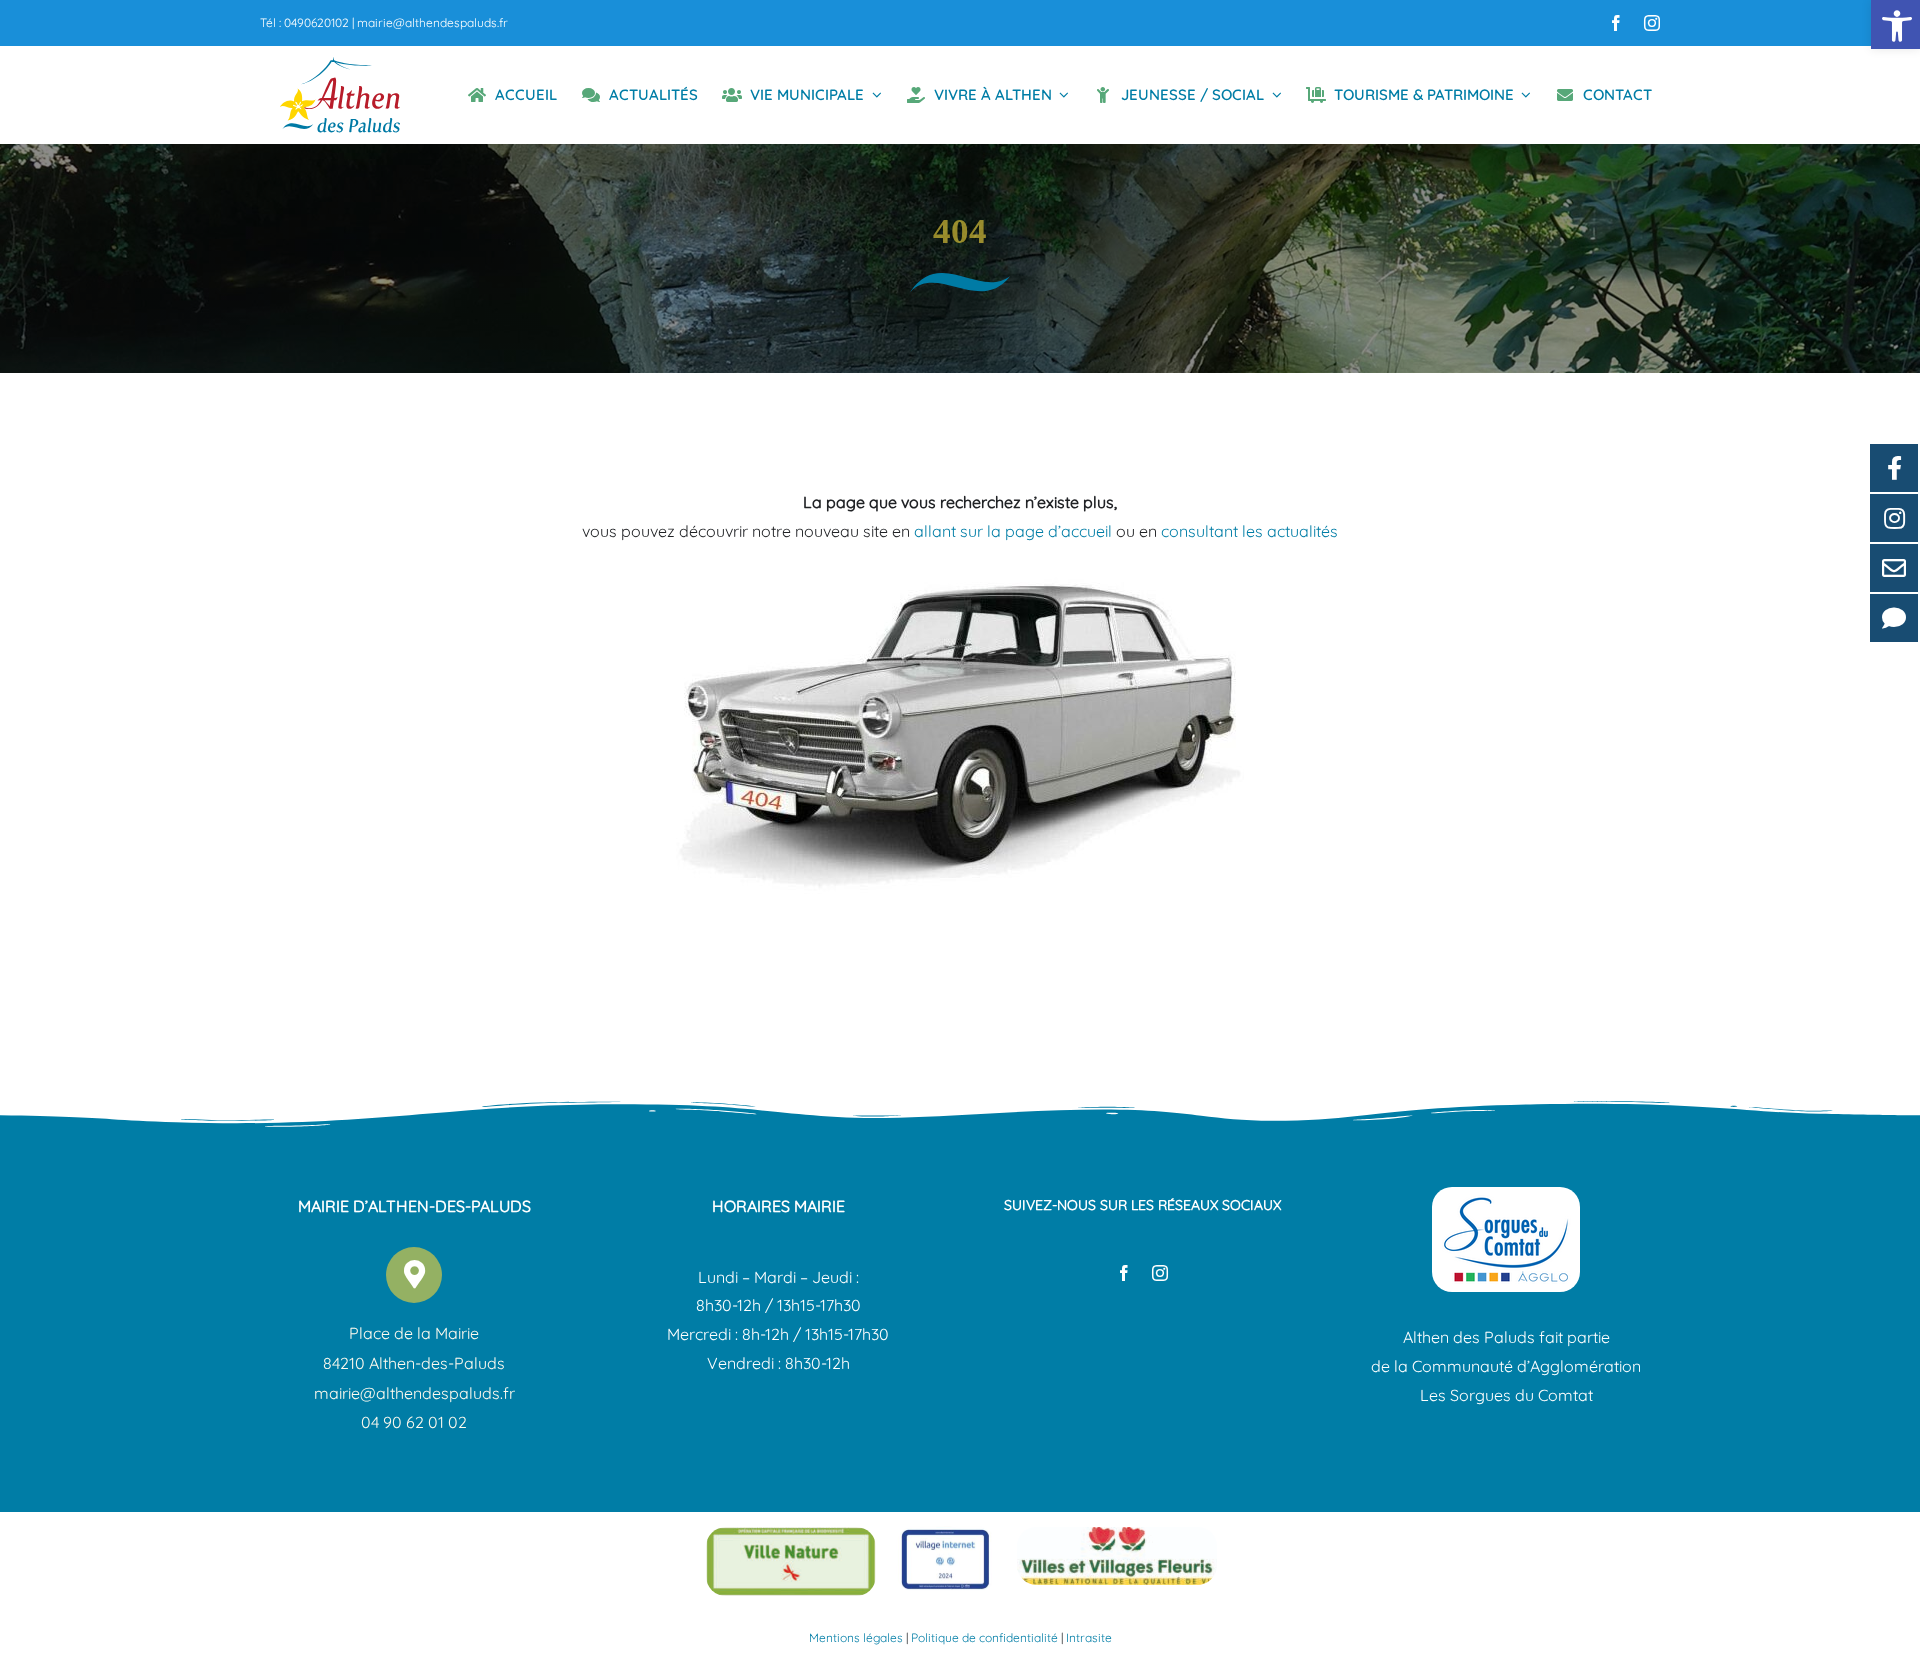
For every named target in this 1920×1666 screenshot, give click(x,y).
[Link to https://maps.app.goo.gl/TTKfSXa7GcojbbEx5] (414, 1275)
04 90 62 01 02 (414, 1422)
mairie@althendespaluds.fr (432, 22)
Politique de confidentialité (984, 1637)
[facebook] (1616, 23)
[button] (1895, 24)
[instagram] (1652, 23)
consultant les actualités (1249, 531)
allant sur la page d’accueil (1013, 531)
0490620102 (316, 22)
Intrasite (1089, 1637)
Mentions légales (856, 1637)
